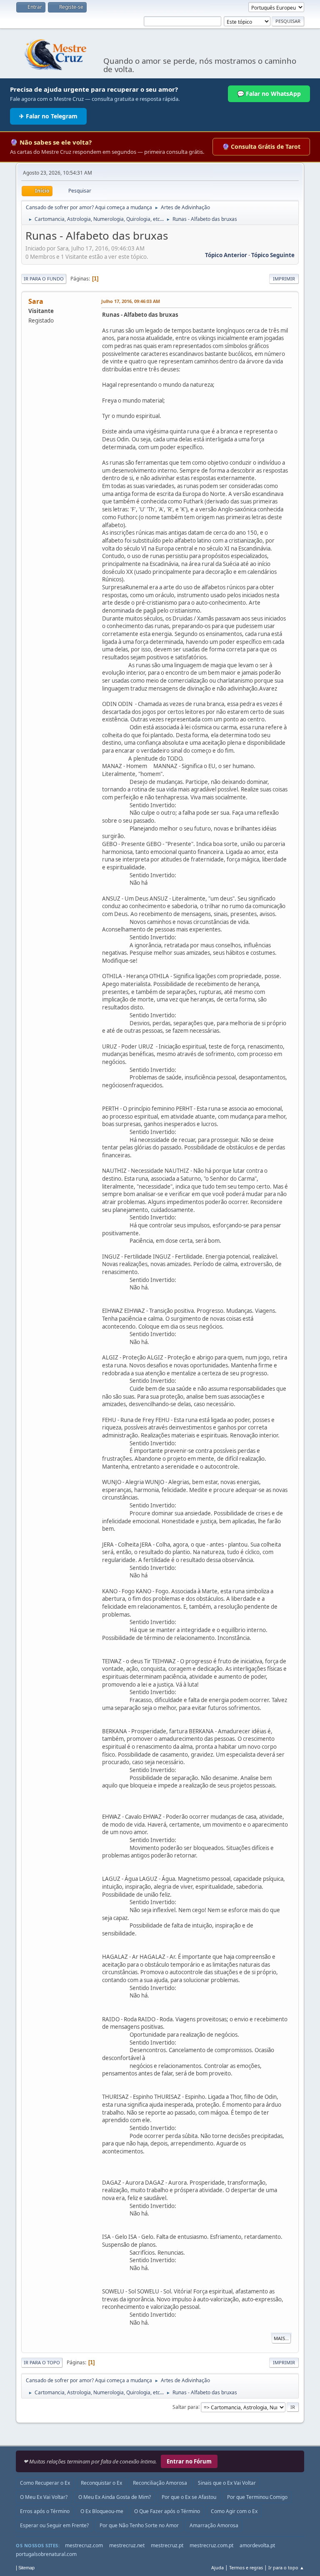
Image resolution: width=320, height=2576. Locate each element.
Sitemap (26, 2568)
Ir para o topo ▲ (286, 2567)
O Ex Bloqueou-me (102, 2511)
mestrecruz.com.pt (211, 2545)
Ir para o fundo (44, 279)
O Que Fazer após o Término (167, 2511)
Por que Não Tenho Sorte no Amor (139, 2525)
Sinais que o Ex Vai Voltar (227, 2483)
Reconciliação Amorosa (160, 2483)
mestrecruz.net (127, 2545)
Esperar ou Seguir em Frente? (54, 2525)
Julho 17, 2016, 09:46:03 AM (131, 301)
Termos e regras (246, 2567)
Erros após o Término (45, 2511)
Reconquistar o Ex (101, 2483)
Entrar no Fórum (189, 2461)
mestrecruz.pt (167, 2545)
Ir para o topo (42, 2362)
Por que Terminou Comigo (257, 2497)
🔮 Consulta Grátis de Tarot (261, 146)
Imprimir (284, 279)
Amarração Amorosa (214, 2525)
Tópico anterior (226, 255)
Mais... (281, 2338)
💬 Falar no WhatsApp (269, 94)
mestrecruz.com (84, 2545)
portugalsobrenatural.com (46, 2554)
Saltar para (185, 2407)
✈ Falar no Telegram (48, 116)
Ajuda (217, 2567)
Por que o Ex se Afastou (189, 2497)
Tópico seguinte (273, 255)
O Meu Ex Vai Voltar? (44, 2497)
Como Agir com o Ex (234, 2511)
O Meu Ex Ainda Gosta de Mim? (115, 2497)
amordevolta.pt (257, 2545)
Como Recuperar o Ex (45, 2483)
